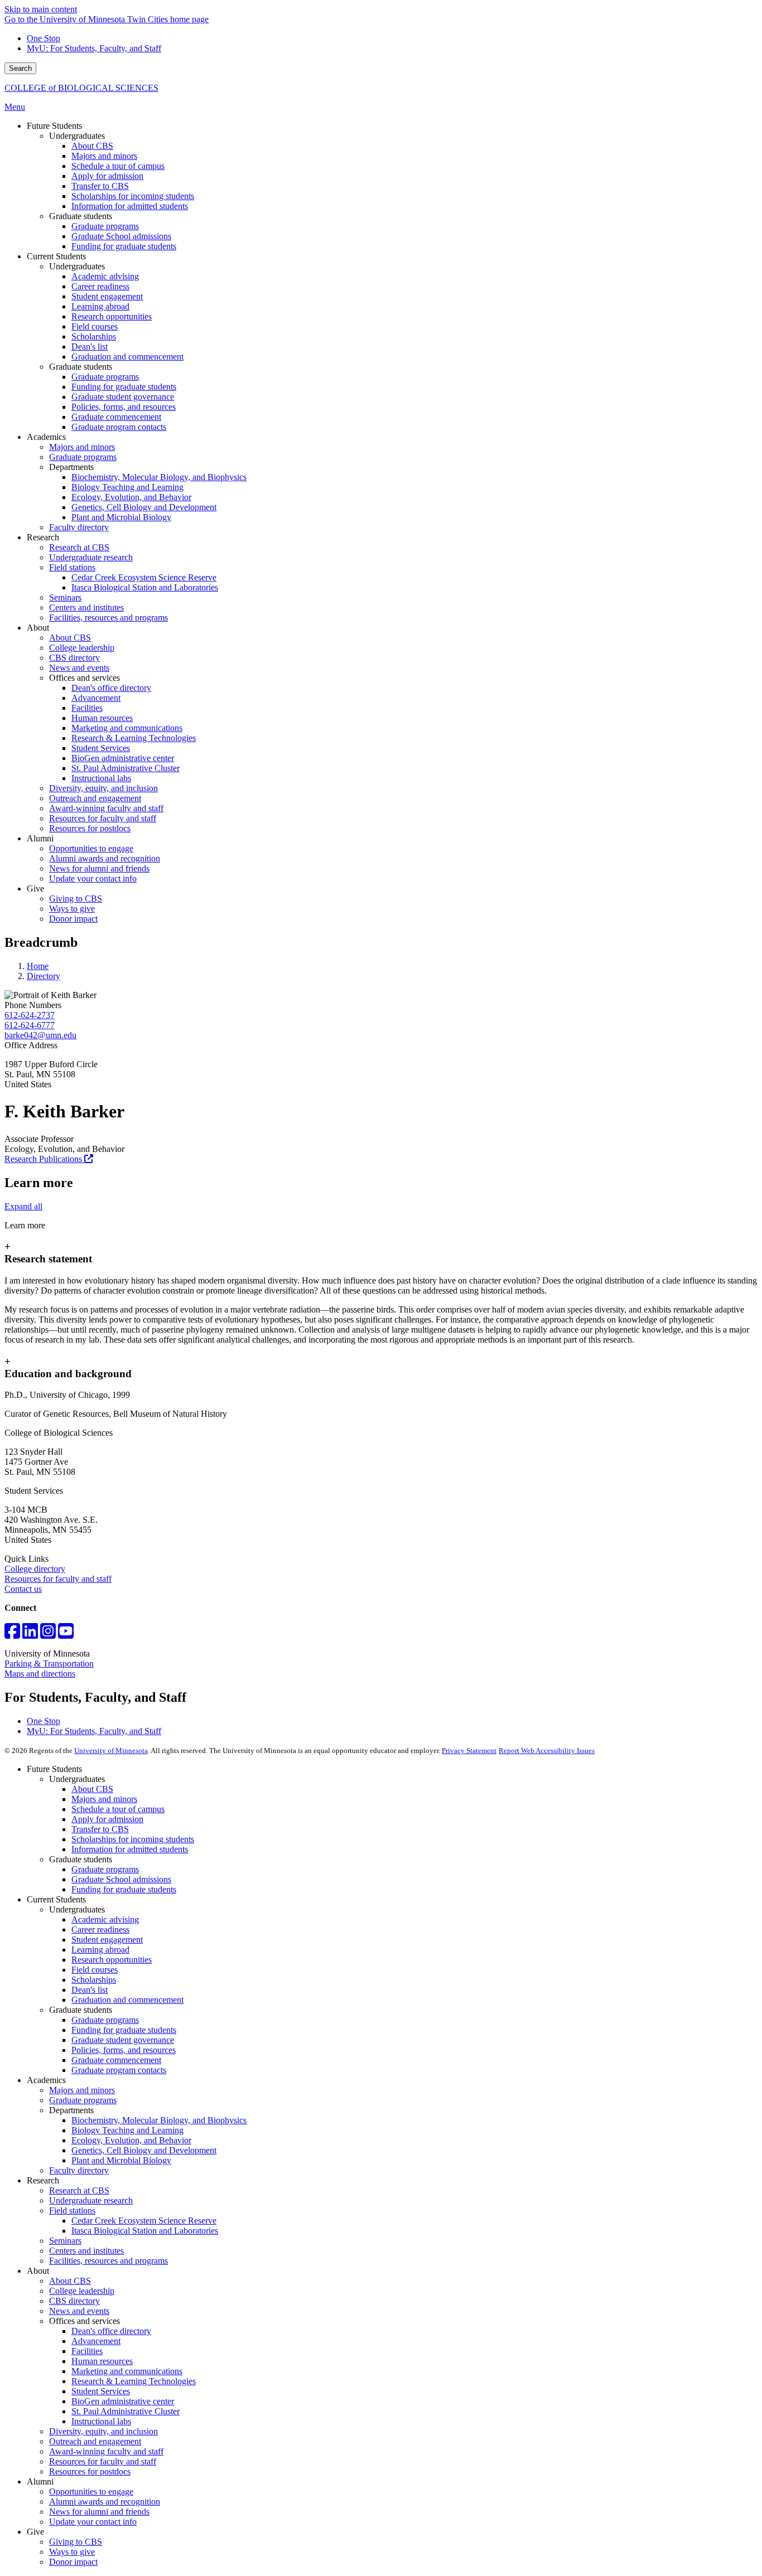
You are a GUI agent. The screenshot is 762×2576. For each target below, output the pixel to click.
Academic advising (105, 1919)
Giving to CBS (76, 2542)
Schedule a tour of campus (118, 1809)
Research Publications (44, 1159)
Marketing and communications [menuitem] (127, 728)
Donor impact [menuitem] (73, 919)
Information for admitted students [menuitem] (130, 206)
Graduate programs (105, 1869)
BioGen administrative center (123, 2401)
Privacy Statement (469, 1751)
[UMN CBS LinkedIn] (30, 1635)
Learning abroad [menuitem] (100, 306)
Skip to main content (41, 9)
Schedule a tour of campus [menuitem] (118, 166)
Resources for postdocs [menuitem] (90, 828)
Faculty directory (79, 2170)
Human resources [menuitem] (102, 718)
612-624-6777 (30, 1025)
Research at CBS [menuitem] (79, 547)
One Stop (44, 38)
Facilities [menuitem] (87, 708)
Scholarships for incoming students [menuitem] (133, 196)
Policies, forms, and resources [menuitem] (124, 407)
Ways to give (72, 2552)
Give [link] (35, 888)
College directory (35, 1569)
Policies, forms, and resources (124, 2050)
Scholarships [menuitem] (94, 336)
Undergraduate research (91, 2200)
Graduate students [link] (81, 216)
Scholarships (94, 1980)
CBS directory (74, 2301)
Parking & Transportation (49, 1664)
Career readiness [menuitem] (100, 286)
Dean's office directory (111, 2331)
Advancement (96, 2341)
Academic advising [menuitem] (105, 276)
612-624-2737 (30, 1015)
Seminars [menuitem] (65, 597)
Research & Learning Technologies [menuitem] (134, 738)
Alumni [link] (40, 838)
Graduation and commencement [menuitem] (127, 357)
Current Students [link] (56, 256)
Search (20, 68)
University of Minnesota (111, 1751)
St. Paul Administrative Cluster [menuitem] (126, 768)
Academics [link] (46, 437)
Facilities (87, 2351)
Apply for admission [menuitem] (107, 176)
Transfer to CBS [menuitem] (100, 186)
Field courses (95, 1970)
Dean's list (90, 1990)
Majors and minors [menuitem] (104, 156)
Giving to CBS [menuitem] (76, 899)
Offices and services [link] (85, 678)
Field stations (72, 2211)
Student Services (101, 2391)
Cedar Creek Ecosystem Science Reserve (144, 2221)
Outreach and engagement (95, 2441)
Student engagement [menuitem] (107, 296)
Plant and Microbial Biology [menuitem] (121, 517)
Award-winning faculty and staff (106, 2451)
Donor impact (73, 2562)
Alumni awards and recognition (105, 2502)
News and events (79, 2311)
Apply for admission (107, 1819)
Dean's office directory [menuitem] (111, 688)
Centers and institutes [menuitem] (86, 607)
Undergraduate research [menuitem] (91, 557)
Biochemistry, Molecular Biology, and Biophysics (159, 2120)
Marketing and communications (127, 2371)
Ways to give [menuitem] (72, 909)
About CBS (92, 1789)
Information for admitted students (130, 1849)
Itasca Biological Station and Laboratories (145, 2231)
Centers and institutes (86, 2251)
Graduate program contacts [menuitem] (119, 427)
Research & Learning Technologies (134, 2381)
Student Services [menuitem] (101, 748)
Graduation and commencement (127, 2000)
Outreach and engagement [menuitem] (95, 798)
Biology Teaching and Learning (127, 2130)
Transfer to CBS (100, 1829)
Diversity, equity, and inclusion (103, 2431)
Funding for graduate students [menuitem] (124, 246)
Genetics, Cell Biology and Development (144, 2150)
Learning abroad (100, 1950)
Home (38, 966)
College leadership (82, 2291)
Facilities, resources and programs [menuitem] (108, 618)
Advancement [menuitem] (96, 698)
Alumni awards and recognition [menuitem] (105, 858)
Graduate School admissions (121, 1879)
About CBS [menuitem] (92, 146)
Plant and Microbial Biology (121, 2160)
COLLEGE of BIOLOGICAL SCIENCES (81, 88)
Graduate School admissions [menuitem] (121, 236)
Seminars (65, 2241)
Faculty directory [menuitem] (79, 527)
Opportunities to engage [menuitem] (91, 848)
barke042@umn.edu (40, 1035)
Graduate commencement (116, 2060)
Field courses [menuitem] (95, 326)
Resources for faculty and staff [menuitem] (103, 818)
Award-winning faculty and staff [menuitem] (106, 808)
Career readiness (100, 1929)
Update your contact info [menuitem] (93, 878)
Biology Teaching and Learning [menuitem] (127, 487)
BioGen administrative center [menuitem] (123, 758)
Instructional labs (101, 2421)
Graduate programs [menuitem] (105, 226)
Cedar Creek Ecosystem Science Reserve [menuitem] (144, 577)
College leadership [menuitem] (82, 648)
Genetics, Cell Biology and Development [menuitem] (144, 507)
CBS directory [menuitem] (74, 658)
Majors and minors (104, 1799)
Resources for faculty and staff (58, 1579)
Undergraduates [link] (77, 136)
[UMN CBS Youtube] (66, 1635)
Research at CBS (79, 2190)
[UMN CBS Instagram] (48, 1635)
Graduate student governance (123, 2040)
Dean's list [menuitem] (90, 347)
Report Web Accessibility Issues (547, 1751)
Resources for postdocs (90, 2471)
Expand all (23, 1206)
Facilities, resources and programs (108, 2261)
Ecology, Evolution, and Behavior (131, 2140)
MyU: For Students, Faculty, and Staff (94, 48)
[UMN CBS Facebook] (12, 1635)
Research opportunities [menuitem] (112, 316)
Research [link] (43, 537)
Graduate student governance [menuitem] (123, 397)
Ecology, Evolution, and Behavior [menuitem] (131, 497)
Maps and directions (40, 1674)
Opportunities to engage (91, 2492)
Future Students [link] (54, 126)
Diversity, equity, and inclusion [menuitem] (103, 788)
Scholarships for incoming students (133, 1839)
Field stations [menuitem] (72, 567)
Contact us (23, 1589)
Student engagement (107, 1940)
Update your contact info (93, 2522)
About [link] (38, 628)
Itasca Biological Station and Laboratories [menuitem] (145, 587)
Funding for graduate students (124, 1889)
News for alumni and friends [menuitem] (99, 868)
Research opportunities (112, 1960)
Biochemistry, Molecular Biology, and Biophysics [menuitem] (159, 477)
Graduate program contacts (119, 2070)
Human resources (102, 2361)
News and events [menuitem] (79, 668)
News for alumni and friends (99, 2512)
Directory (44, 976)
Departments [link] (71, 467)
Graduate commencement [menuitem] (116, 417)
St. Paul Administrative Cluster (126, 2411)
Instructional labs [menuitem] (101, 778)
